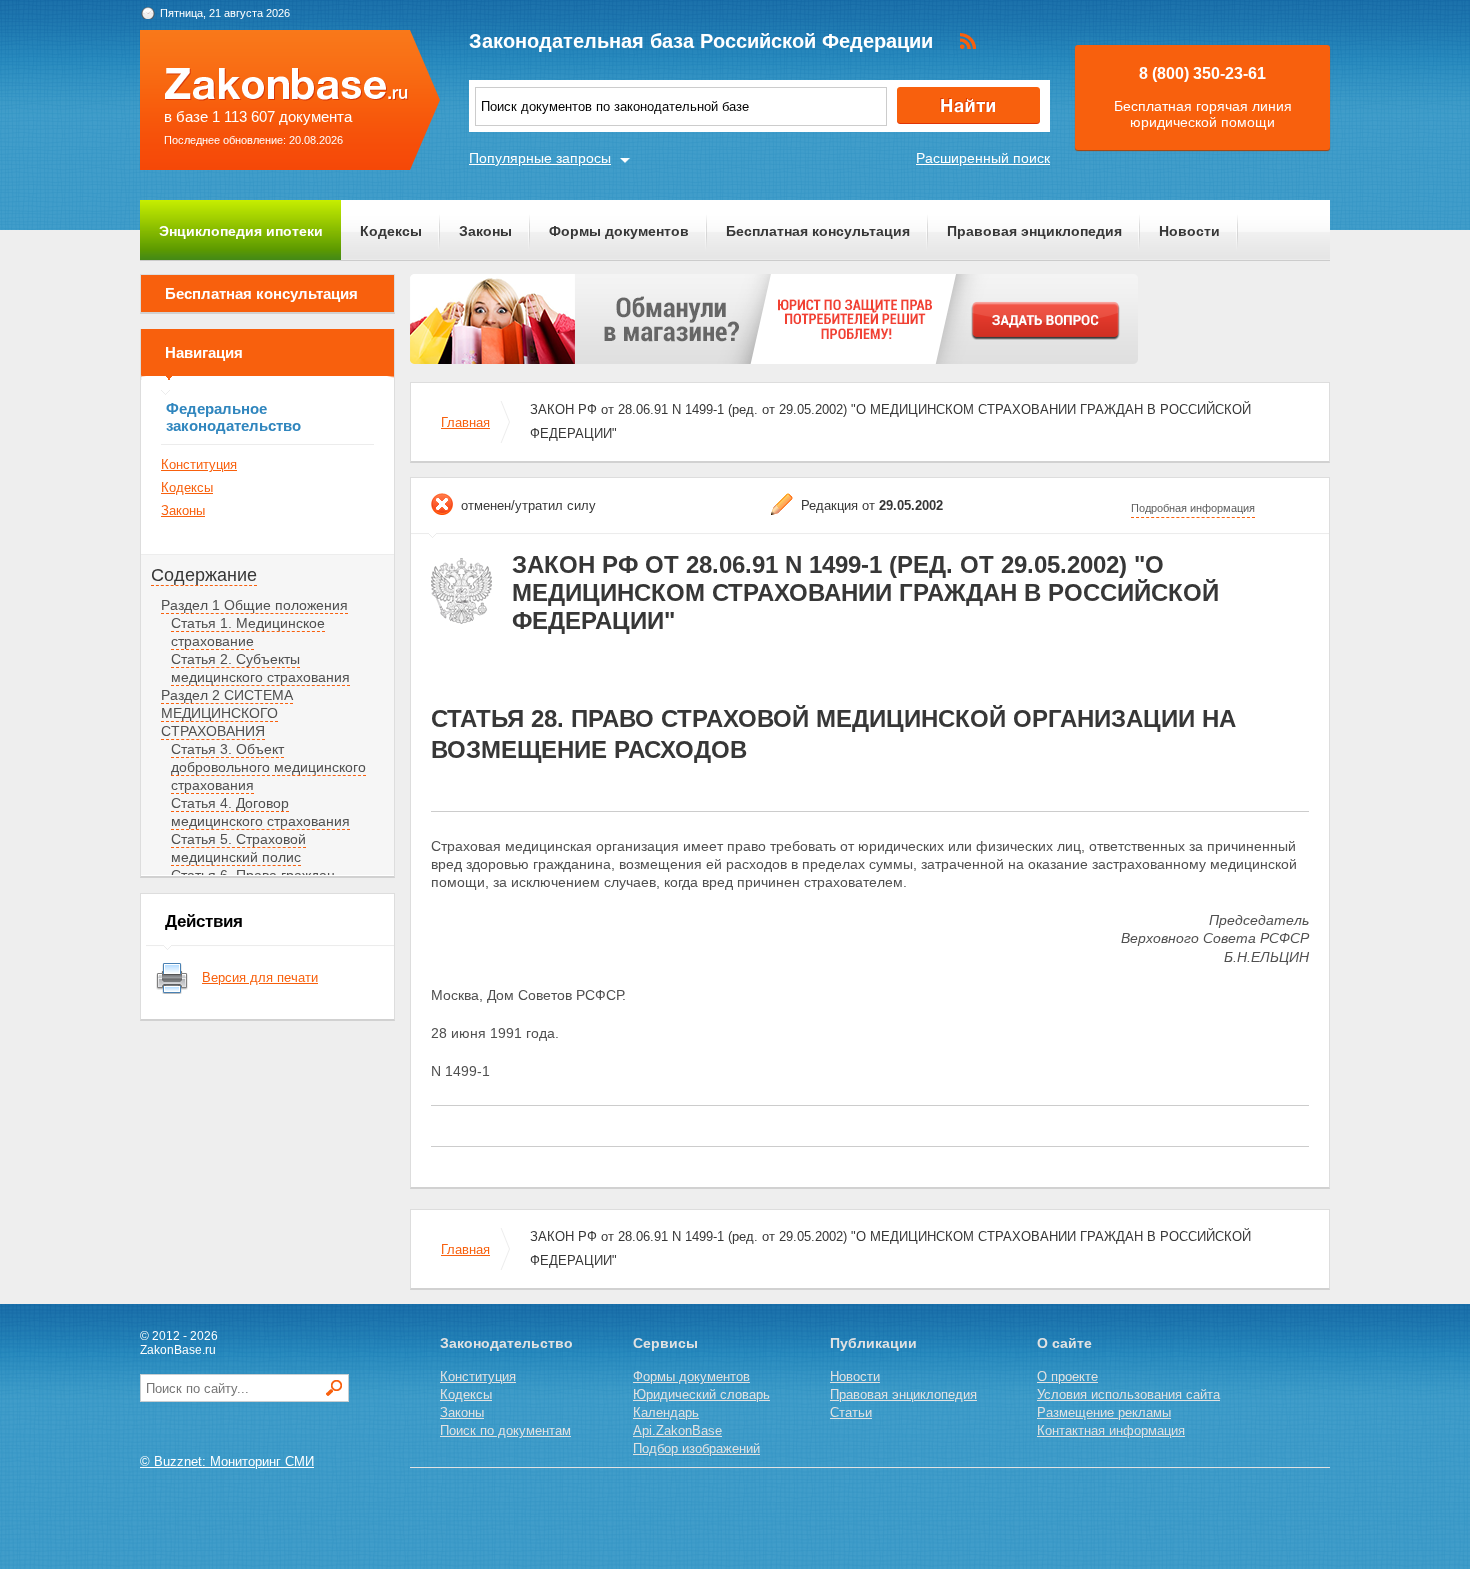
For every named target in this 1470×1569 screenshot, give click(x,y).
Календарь (666, 1412)
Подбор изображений (696, 1448)
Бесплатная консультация (818, 231)
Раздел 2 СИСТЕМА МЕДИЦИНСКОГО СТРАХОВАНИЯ (227, 713)
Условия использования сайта (1128, 1394)
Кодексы (391, 231)
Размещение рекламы (1104, 1412)
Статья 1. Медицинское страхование (248, 632)
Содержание (204, 575)
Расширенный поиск (983, 158)
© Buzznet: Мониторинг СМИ (227, 1461)
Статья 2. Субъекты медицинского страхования (260, 668)
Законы (485, 231)
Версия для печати (260, 977)
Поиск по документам (505, 1430)
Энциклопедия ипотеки (241, 231)
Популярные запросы (540, 158)
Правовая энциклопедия (1034, 231)
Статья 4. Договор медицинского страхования (260, 812)
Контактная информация (1111, 1430)
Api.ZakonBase (677, 1430)
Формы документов (619, 231)
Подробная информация (1193, 508)
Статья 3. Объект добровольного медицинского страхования (268, 767)
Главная (465, 422)
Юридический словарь (701, 1394)
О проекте (1067, 1376)
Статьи (851, 1412)
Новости (1189, 231)
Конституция (199, 464)
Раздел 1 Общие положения (254, 605)
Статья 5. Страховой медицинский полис (238, 848)
